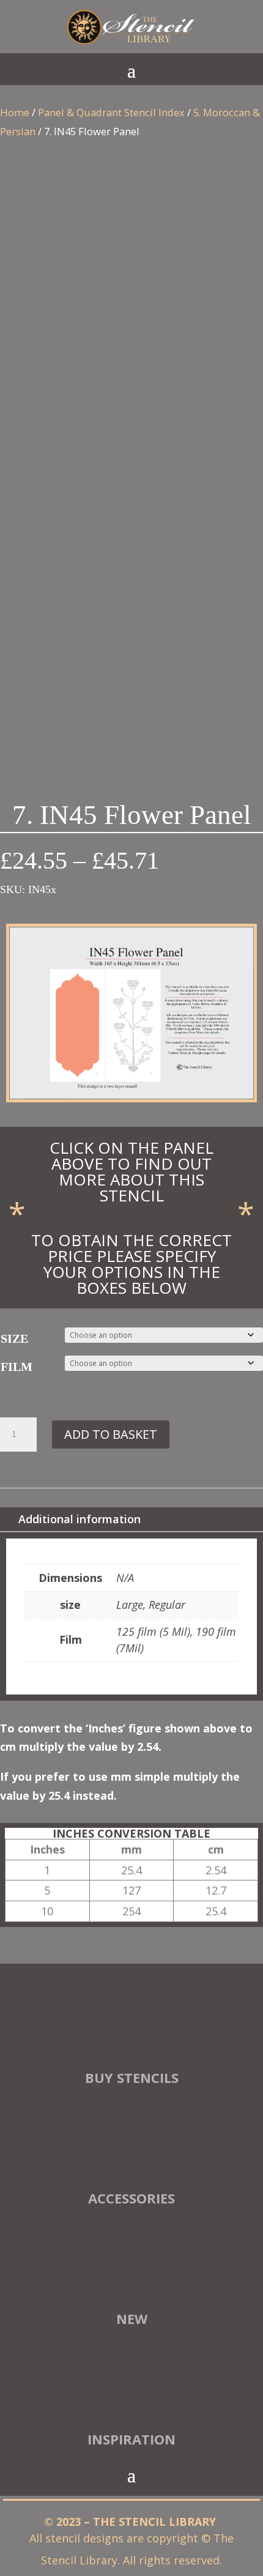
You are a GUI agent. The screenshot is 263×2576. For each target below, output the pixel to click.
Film (17, 1367)
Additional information (80, 1519)
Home (15, 112)
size (14, 1338)
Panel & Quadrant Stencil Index (111, 112)
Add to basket (111, 1434)
